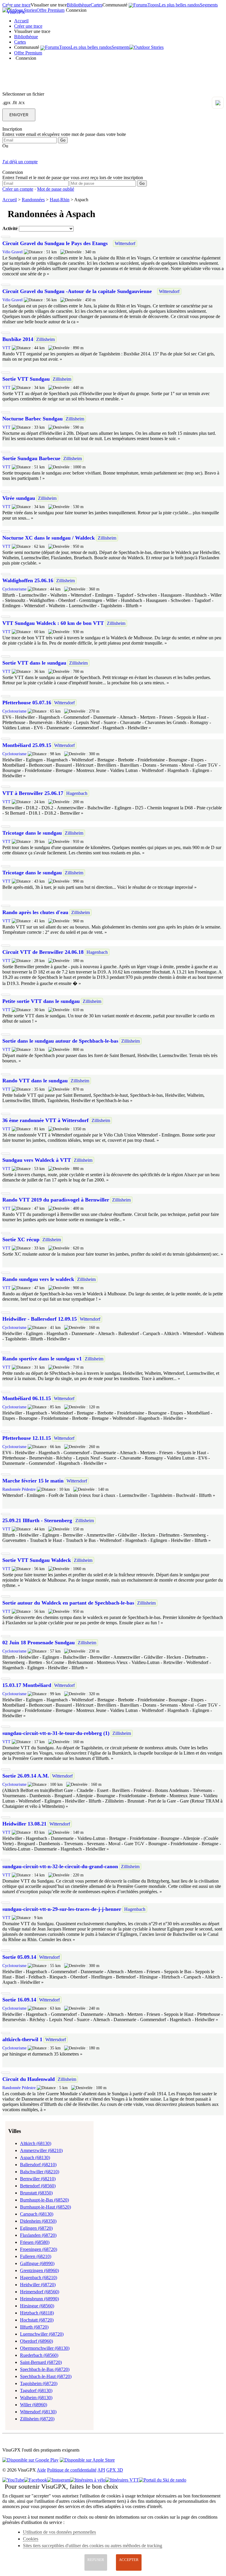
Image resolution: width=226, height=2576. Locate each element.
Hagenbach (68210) (39, 2278)
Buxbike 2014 (18, 339)
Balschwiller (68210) (40, 2172)
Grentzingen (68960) (39, 2270)
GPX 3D (115, 2470)
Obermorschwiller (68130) (45, 2348)
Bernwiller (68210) (38, 2179)
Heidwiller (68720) (38, 2285)
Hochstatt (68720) (37, 2320)
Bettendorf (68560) (38, 2186)
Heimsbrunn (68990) (39, 2299)
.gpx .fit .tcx (14, 103)
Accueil (21, 21)
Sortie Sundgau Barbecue (31, 458)
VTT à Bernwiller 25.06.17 (33, 793)
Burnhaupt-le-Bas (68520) (44, 2200)
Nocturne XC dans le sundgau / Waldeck (49, 538)
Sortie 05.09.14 (19, 1957)
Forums (140, 5)
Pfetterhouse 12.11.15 (27, 1438)
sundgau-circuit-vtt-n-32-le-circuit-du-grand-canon (60, 1866)
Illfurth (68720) (34, 2327)
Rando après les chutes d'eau (35, 912)
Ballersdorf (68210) (38, 2165)
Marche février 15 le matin (33, 1481)
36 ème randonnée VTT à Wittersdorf (45, 1120)
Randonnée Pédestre (19, 1489)
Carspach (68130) (37, 2214)
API (101, 2470)
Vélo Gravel (13, 252)
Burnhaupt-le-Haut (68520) (45, 2207)
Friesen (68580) (35, 2242)
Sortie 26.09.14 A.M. (26, 1776)
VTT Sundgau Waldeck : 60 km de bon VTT (53, 623)
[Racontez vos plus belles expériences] (147, 47)
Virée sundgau (19, 498)
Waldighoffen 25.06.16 (28, 580)
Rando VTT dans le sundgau (35, 1081)
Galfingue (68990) (37, 2263)
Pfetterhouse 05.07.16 (27, 703)
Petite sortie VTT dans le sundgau (41, 1001)
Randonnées (33, 200)
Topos (153, 5)
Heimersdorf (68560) (40, 2292)
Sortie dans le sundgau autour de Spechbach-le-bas (60, 1041)
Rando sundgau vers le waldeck (38, 1279)
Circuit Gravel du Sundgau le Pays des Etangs (55, 243)
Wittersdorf (125, 243)
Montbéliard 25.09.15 (27, 745)
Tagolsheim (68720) (39, 2383)
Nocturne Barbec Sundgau (33, 419)
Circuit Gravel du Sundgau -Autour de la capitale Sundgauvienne (77, 291)
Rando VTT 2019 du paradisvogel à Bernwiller (56, 1200)
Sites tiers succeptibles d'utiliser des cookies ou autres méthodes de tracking (93, 2546)
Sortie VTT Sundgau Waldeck (37, 1560)
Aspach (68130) (35, 2158)
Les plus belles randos (179, 5)
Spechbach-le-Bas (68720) (45, 2369)
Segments (209, 5)
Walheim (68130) (36, 2398)
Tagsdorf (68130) (36, 2391)
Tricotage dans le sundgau (32, 833)
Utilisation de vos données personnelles (59, 2532)
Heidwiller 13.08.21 (24, 1824)
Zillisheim (45, 339)
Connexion (76, 10)
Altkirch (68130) (36, 2143)
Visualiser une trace (49, 5)
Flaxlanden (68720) (38, 2235)
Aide (41, 2470)
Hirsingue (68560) (37, 2306)
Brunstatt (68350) (36, 2193)
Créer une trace (28, 26)
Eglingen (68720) (36, 2228)
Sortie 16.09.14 (19, 2000)
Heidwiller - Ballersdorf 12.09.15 (40, 1319)
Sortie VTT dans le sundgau (34, 663)
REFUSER (96, 2560)
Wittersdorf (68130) (38, 2412)
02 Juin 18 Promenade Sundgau (39, 1643)
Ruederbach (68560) (39, 2355)
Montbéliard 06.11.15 (27, 1398)
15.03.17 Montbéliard (27, 1685)
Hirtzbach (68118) (37, 2313)
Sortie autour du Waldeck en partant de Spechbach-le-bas (68, 1603)
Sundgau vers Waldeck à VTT (37, 1160)
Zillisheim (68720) (37, 2419)
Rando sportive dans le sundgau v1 (42, 1359)
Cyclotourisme (14, 589)
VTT (6, 348)
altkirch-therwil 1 (22, 2039)
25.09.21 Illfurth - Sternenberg (38, 1520)
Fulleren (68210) (36, 2256)
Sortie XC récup (21, 1239)
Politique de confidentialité (72, 2470)
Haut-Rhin (60, 200)
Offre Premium (50, 10)
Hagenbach (77, 793)
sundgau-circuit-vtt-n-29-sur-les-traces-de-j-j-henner (62, 1909)
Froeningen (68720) (39, 2249)
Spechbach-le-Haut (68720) (46, 2376)
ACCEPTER (129, 2560)
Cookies (31, 2539)
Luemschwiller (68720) (42, 2334)
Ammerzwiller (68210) (41, 2150)
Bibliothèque (79, 5)
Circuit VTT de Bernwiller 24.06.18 (43, 952)
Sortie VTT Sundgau (26, 379)
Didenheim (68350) (38, 2221)
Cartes (97, 5)
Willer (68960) (34, 2405)
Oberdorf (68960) (36, 2341)
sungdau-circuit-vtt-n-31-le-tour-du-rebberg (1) (56, 1733)
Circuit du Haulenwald (29, 2079)
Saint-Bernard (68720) (41, 2362)
